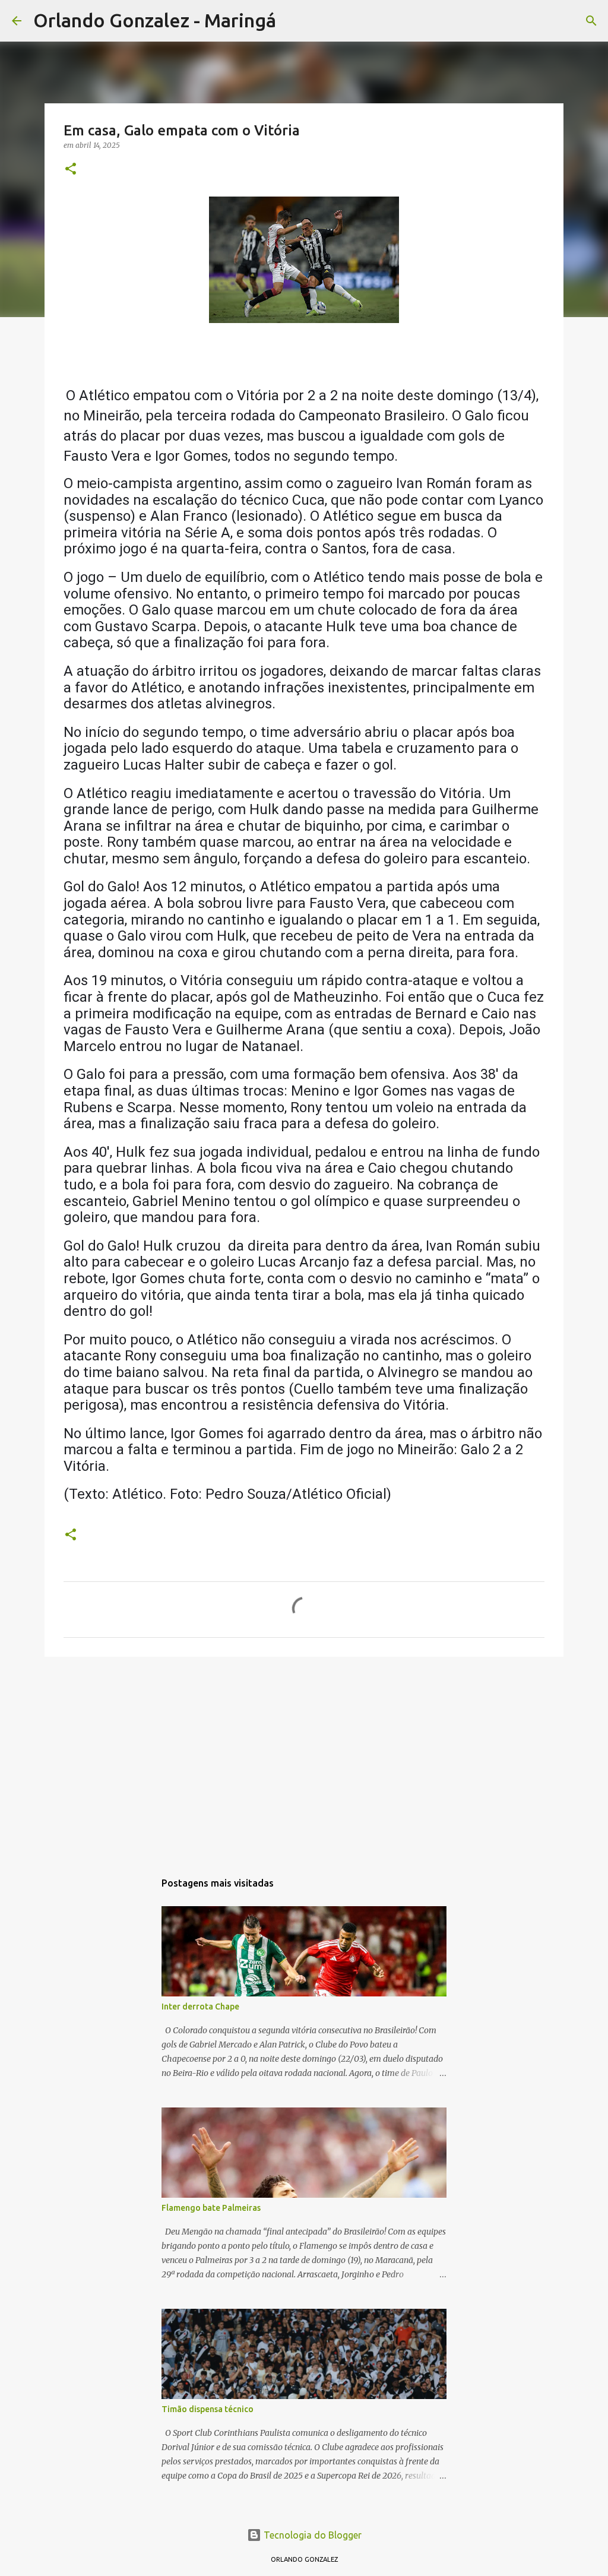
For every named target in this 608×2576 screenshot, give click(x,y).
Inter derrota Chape (200, 2007)
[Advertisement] (304, 1758)
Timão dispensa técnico (208, 2409)
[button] (71, 170)
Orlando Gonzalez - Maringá (155, 20)
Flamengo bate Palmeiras (211, 2208)
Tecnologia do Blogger (311, 2535)
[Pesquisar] (293, 21)
